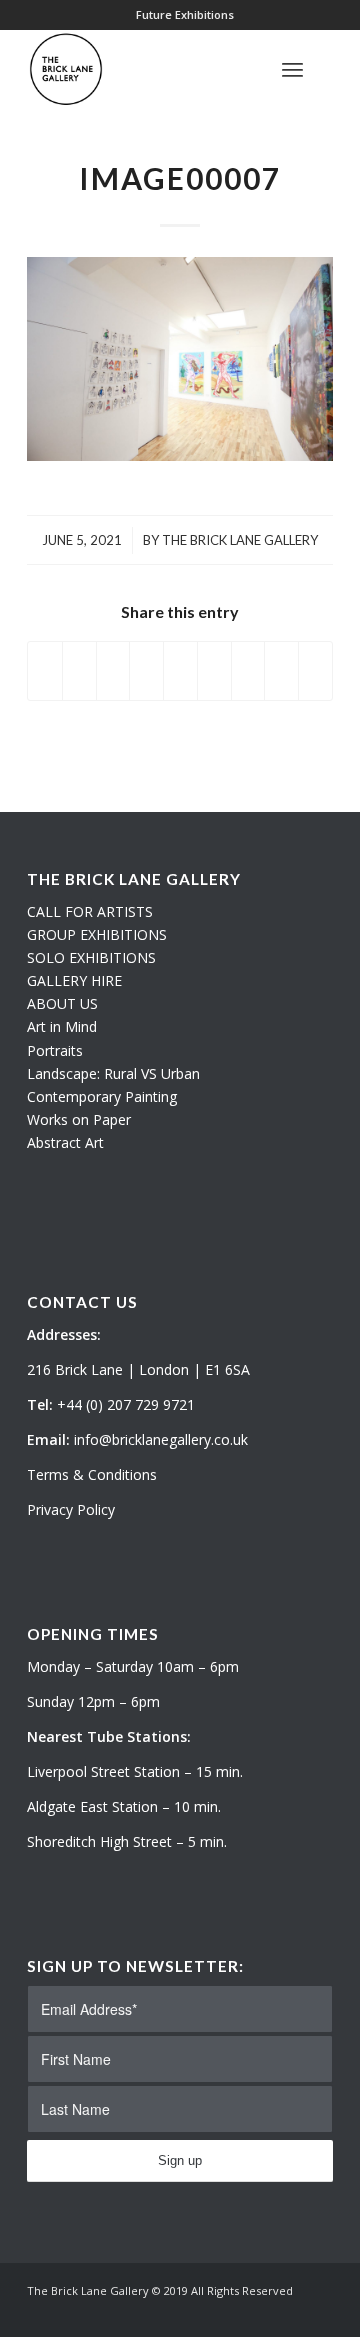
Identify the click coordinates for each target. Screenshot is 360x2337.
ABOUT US (62, 1003)
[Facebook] (318, 2312)
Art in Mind (62, 1026)
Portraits (55, 1050)
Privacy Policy (71, 1509)
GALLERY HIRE (74, 980)
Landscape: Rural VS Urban (113, 1073)
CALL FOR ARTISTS (90, 911)
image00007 (180, 178)
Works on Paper (79, 1119)
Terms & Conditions (92, 1474)
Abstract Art (65, 1142)
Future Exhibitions (185, 14)
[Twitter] (258, 2312)
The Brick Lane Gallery (240, 540)
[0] (327, 69)
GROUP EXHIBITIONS (97, 934)
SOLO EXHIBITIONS (91, 957)
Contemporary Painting (102, 1096)
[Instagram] (288, 2312)
